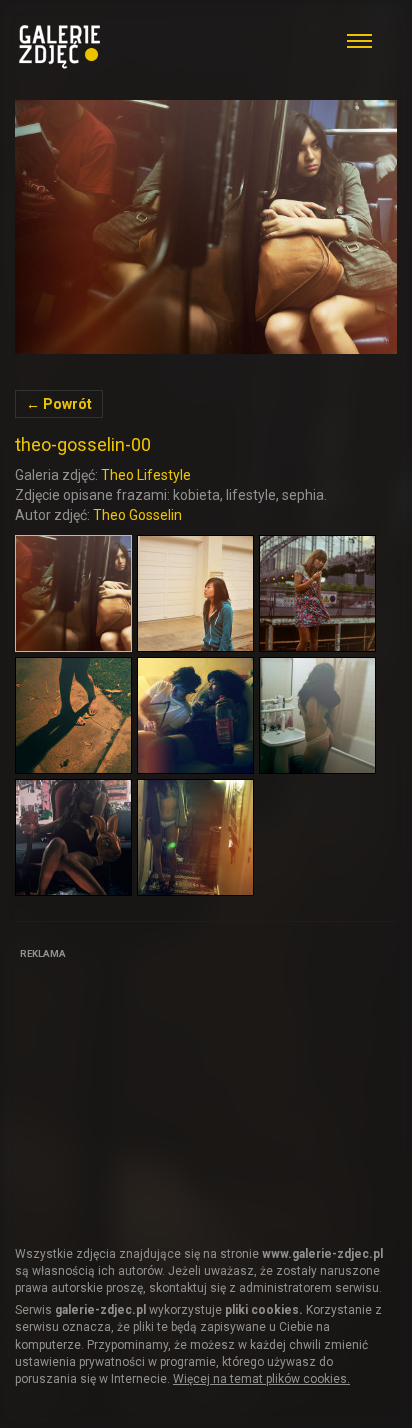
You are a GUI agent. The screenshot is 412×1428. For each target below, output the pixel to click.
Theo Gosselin (137, 515)
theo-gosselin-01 (206, 227)
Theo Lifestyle (146, 475)
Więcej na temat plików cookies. (261, 1379)
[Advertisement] (165, 1091)
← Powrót (59, 404)
